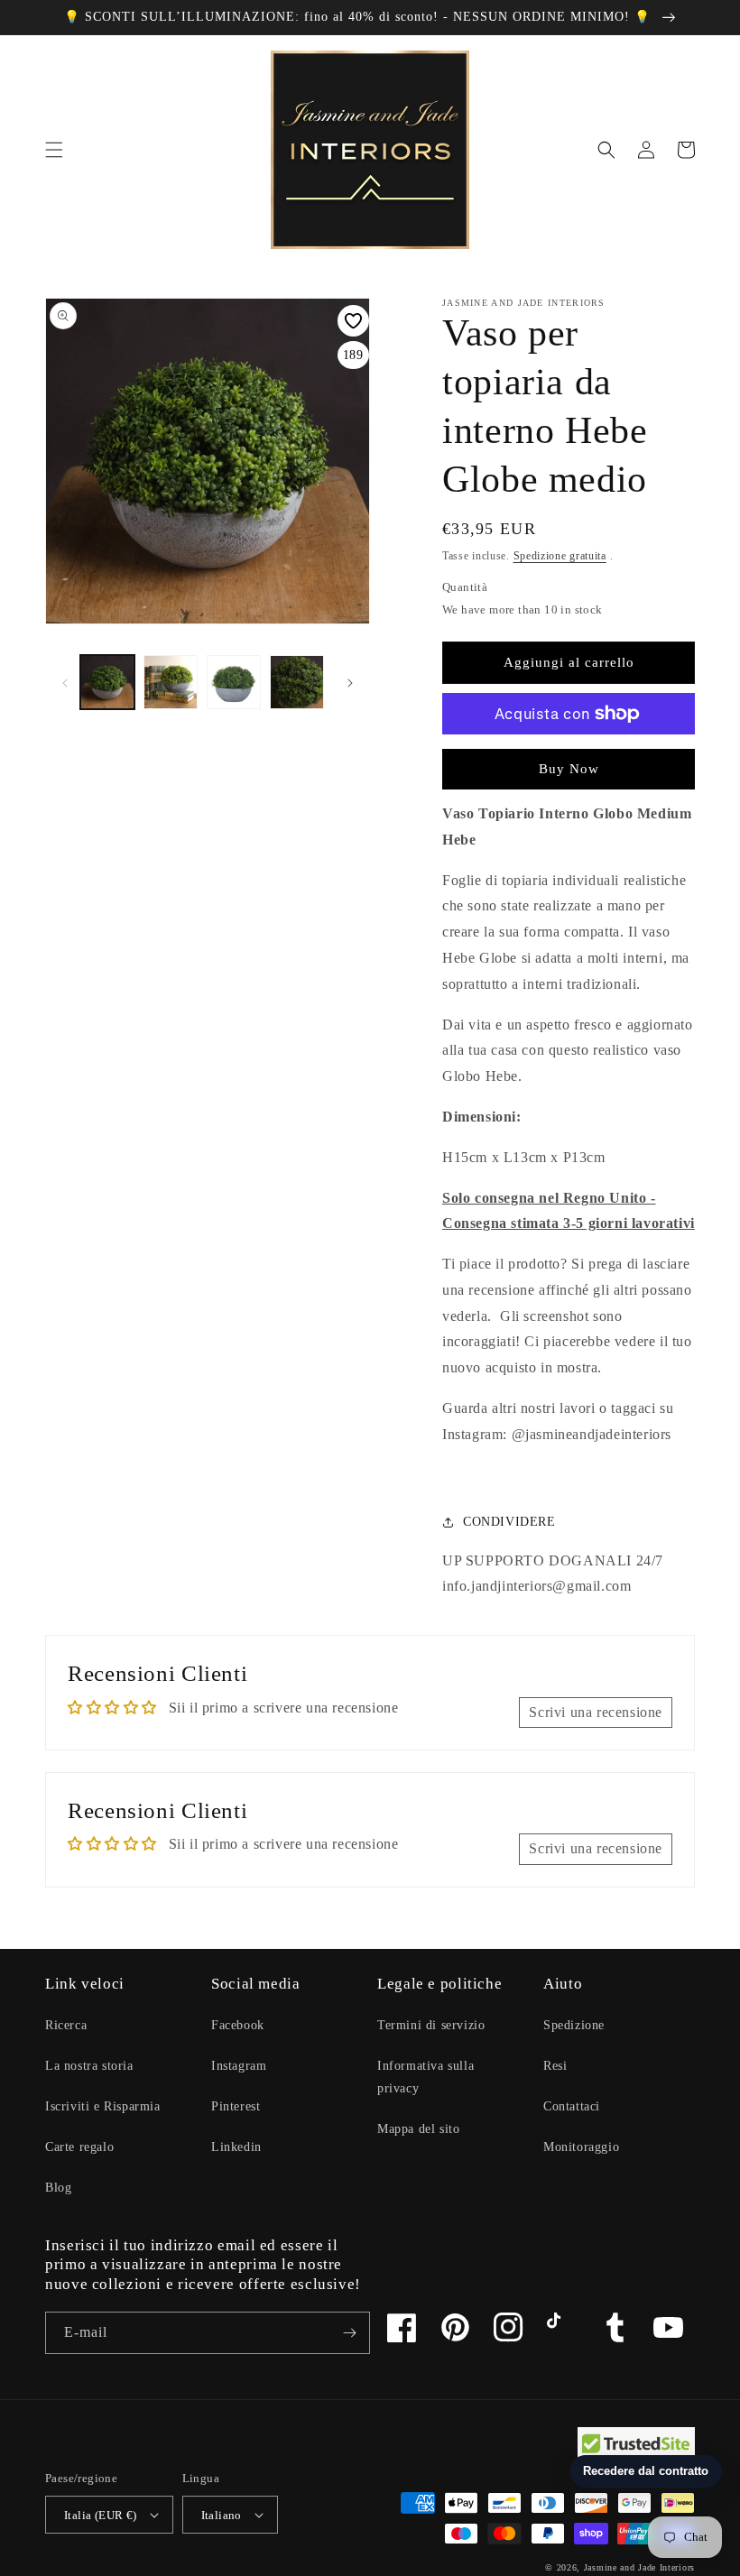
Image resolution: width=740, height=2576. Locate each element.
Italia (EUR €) (101, 2515)
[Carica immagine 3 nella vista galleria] (234, 682)
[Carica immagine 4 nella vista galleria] (297, 682)
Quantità (465, 587)
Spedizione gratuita (560, 556)
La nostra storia (89, 2066)
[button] (54, 150)
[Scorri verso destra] (350, 682)
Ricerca (66, 2025)
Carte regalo (79, 2147)
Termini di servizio (431, 2025)
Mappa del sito (418, 2129)
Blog (58, 2188)
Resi (555, 2066)
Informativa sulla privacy (425, 2077)
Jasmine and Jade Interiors (639, 2567)
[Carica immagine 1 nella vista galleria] (107, 682)
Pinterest (236, 2106)
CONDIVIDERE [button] (509, 1522)
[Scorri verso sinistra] (65, 682)
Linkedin (236, 2147)
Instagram (239, 2066)
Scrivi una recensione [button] (596, 1712)
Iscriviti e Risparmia (103, 2106)
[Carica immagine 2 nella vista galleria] (171, 682)
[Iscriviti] (349, 2333)
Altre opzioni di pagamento (569, 757)
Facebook (238, 2025)
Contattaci (572, 2106)
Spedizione (574, 2025)
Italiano (222, 2515)
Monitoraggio (581, 2147)
